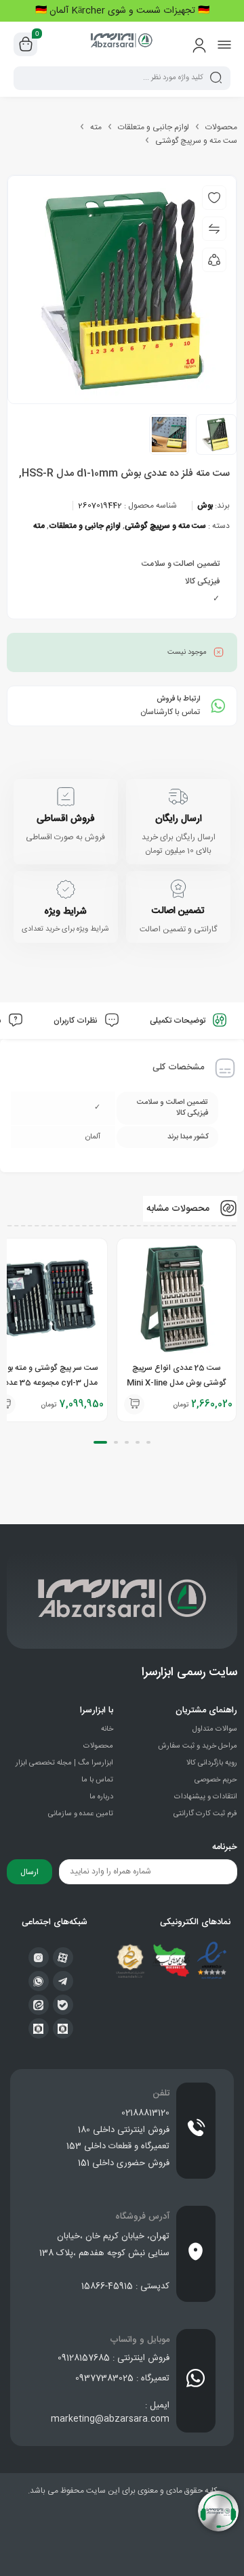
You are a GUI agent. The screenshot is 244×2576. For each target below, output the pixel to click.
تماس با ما (97, 1780)
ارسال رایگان (179, 819)
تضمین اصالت (178, 911)
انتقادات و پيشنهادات (206, 1797)
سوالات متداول (215, 1729)
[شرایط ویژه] (66, 889)
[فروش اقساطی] (66, 797)
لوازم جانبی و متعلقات (154, 127)
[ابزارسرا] (122, 44)
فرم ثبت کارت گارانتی (205, 1814)
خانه (107, 1729)
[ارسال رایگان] (178, 797)
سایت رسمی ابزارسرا (189, 1672)
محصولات (221, 127)
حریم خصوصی (216, 1780)
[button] (134, 1404)
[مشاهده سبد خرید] (26, 45)
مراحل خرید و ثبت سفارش (198, 1746)
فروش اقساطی (66, 819)
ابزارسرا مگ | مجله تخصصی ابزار (64, 1763)
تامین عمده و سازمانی (81, 1814)
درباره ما (101, 1797)
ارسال (29, 1872)
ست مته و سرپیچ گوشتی (196, 141)
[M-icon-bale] (63, 2005)
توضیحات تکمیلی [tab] (179, 1021)
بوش (205, 506)
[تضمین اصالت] (178, 889)
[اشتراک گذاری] (214, 260)
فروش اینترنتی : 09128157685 (114, 2358)
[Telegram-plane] (63, 1981)
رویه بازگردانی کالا (212, 1763)
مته (96, 127)
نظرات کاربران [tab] (77, 1021)
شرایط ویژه (65, 912)
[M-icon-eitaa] (39, 2005)
